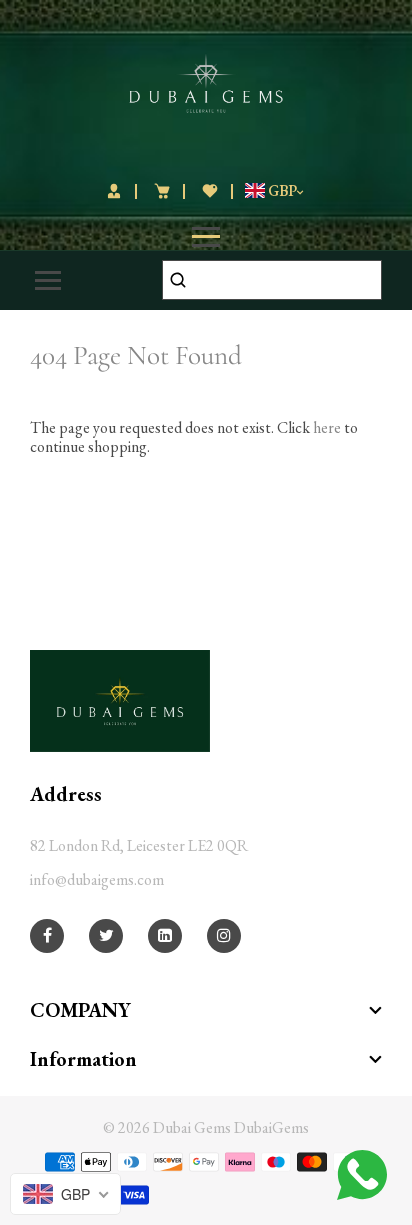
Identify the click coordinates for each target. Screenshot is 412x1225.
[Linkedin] (165, 935)
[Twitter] (106, 935)
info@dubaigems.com (97, 879)
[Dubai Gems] (206, 80)
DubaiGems (271, 1127)
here (327, 427)
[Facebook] (47, 935)
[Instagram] (224, 935)
